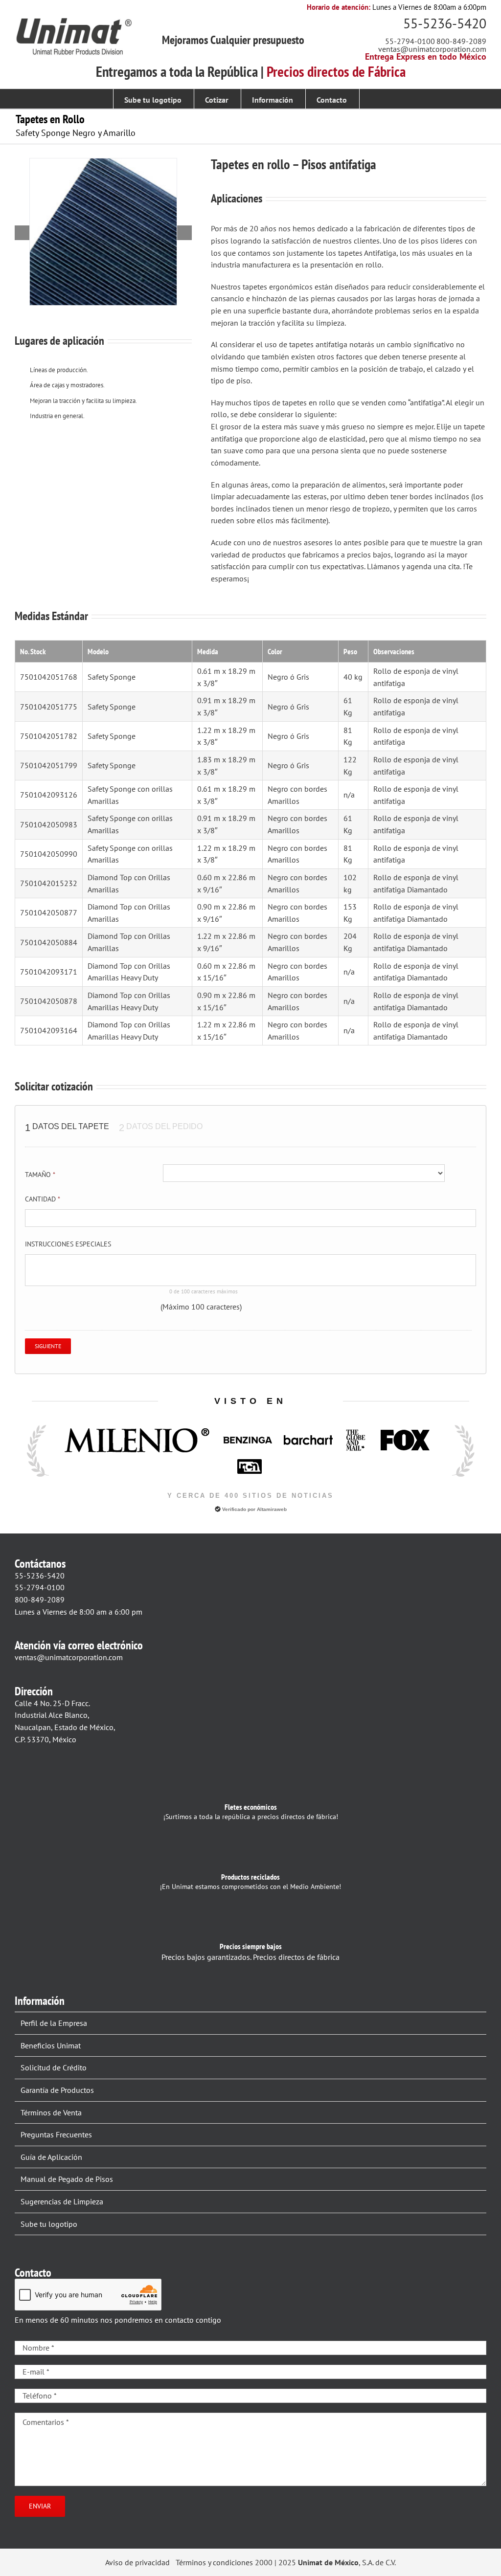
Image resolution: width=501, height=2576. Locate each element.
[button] (373, 99)
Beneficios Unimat (51, 2045)
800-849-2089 (461, 41)
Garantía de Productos (57, 2090)
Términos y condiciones (214, 2562)
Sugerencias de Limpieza (62, 2201)
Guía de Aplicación (51, 2157)
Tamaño (40, 1175)
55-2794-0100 (410, 41)
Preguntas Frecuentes (56, 2134)
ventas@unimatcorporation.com (432, 49)
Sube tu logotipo (49, 2224)
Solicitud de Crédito (54, 2067)
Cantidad (43, 1199)
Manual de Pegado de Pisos (67, 2179)
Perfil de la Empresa (54, 2023)
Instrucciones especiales (68, 1244)
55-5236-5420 (445, 23)
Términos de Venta (51, 2112)
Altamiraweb (272, 1509)
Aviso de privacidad (137, 2562)
